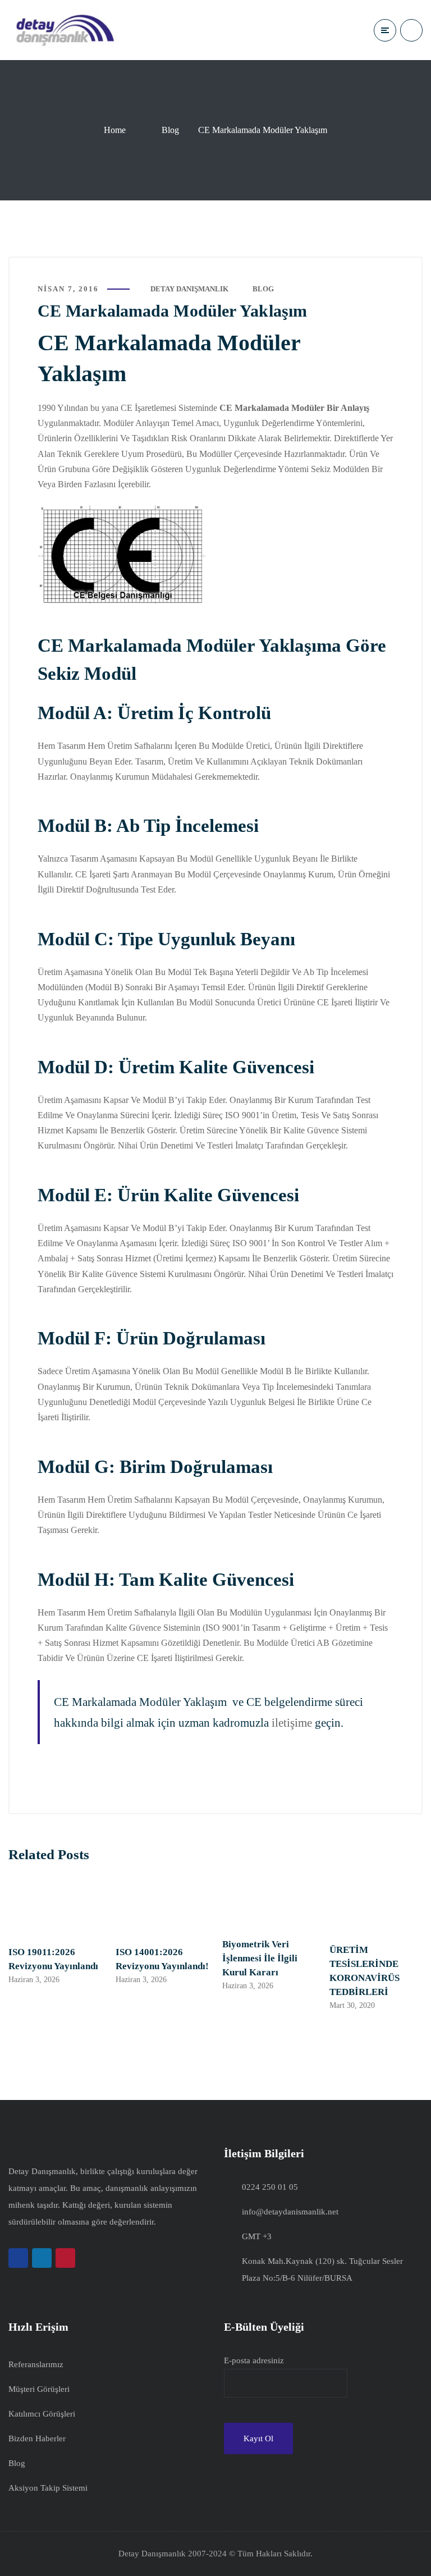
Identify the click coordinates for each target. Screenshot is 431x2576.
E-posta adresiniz (254, 2360)
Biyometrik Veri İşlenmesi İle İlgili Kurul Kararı (260, 1958)
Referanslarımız (36, 2364)
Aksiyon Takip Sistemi (48, 2488)
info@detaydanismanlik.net (290, 2212)
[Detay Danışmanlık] (65, 30)
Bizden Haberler (37, 2438)
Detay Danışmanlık (189, 289)
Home (115, 130)
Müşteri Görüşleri (39, 2389)
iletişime (292, 1722)
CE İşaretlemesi (148, 408)
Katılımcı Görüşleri (42, 2414)
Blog (170, 130)
